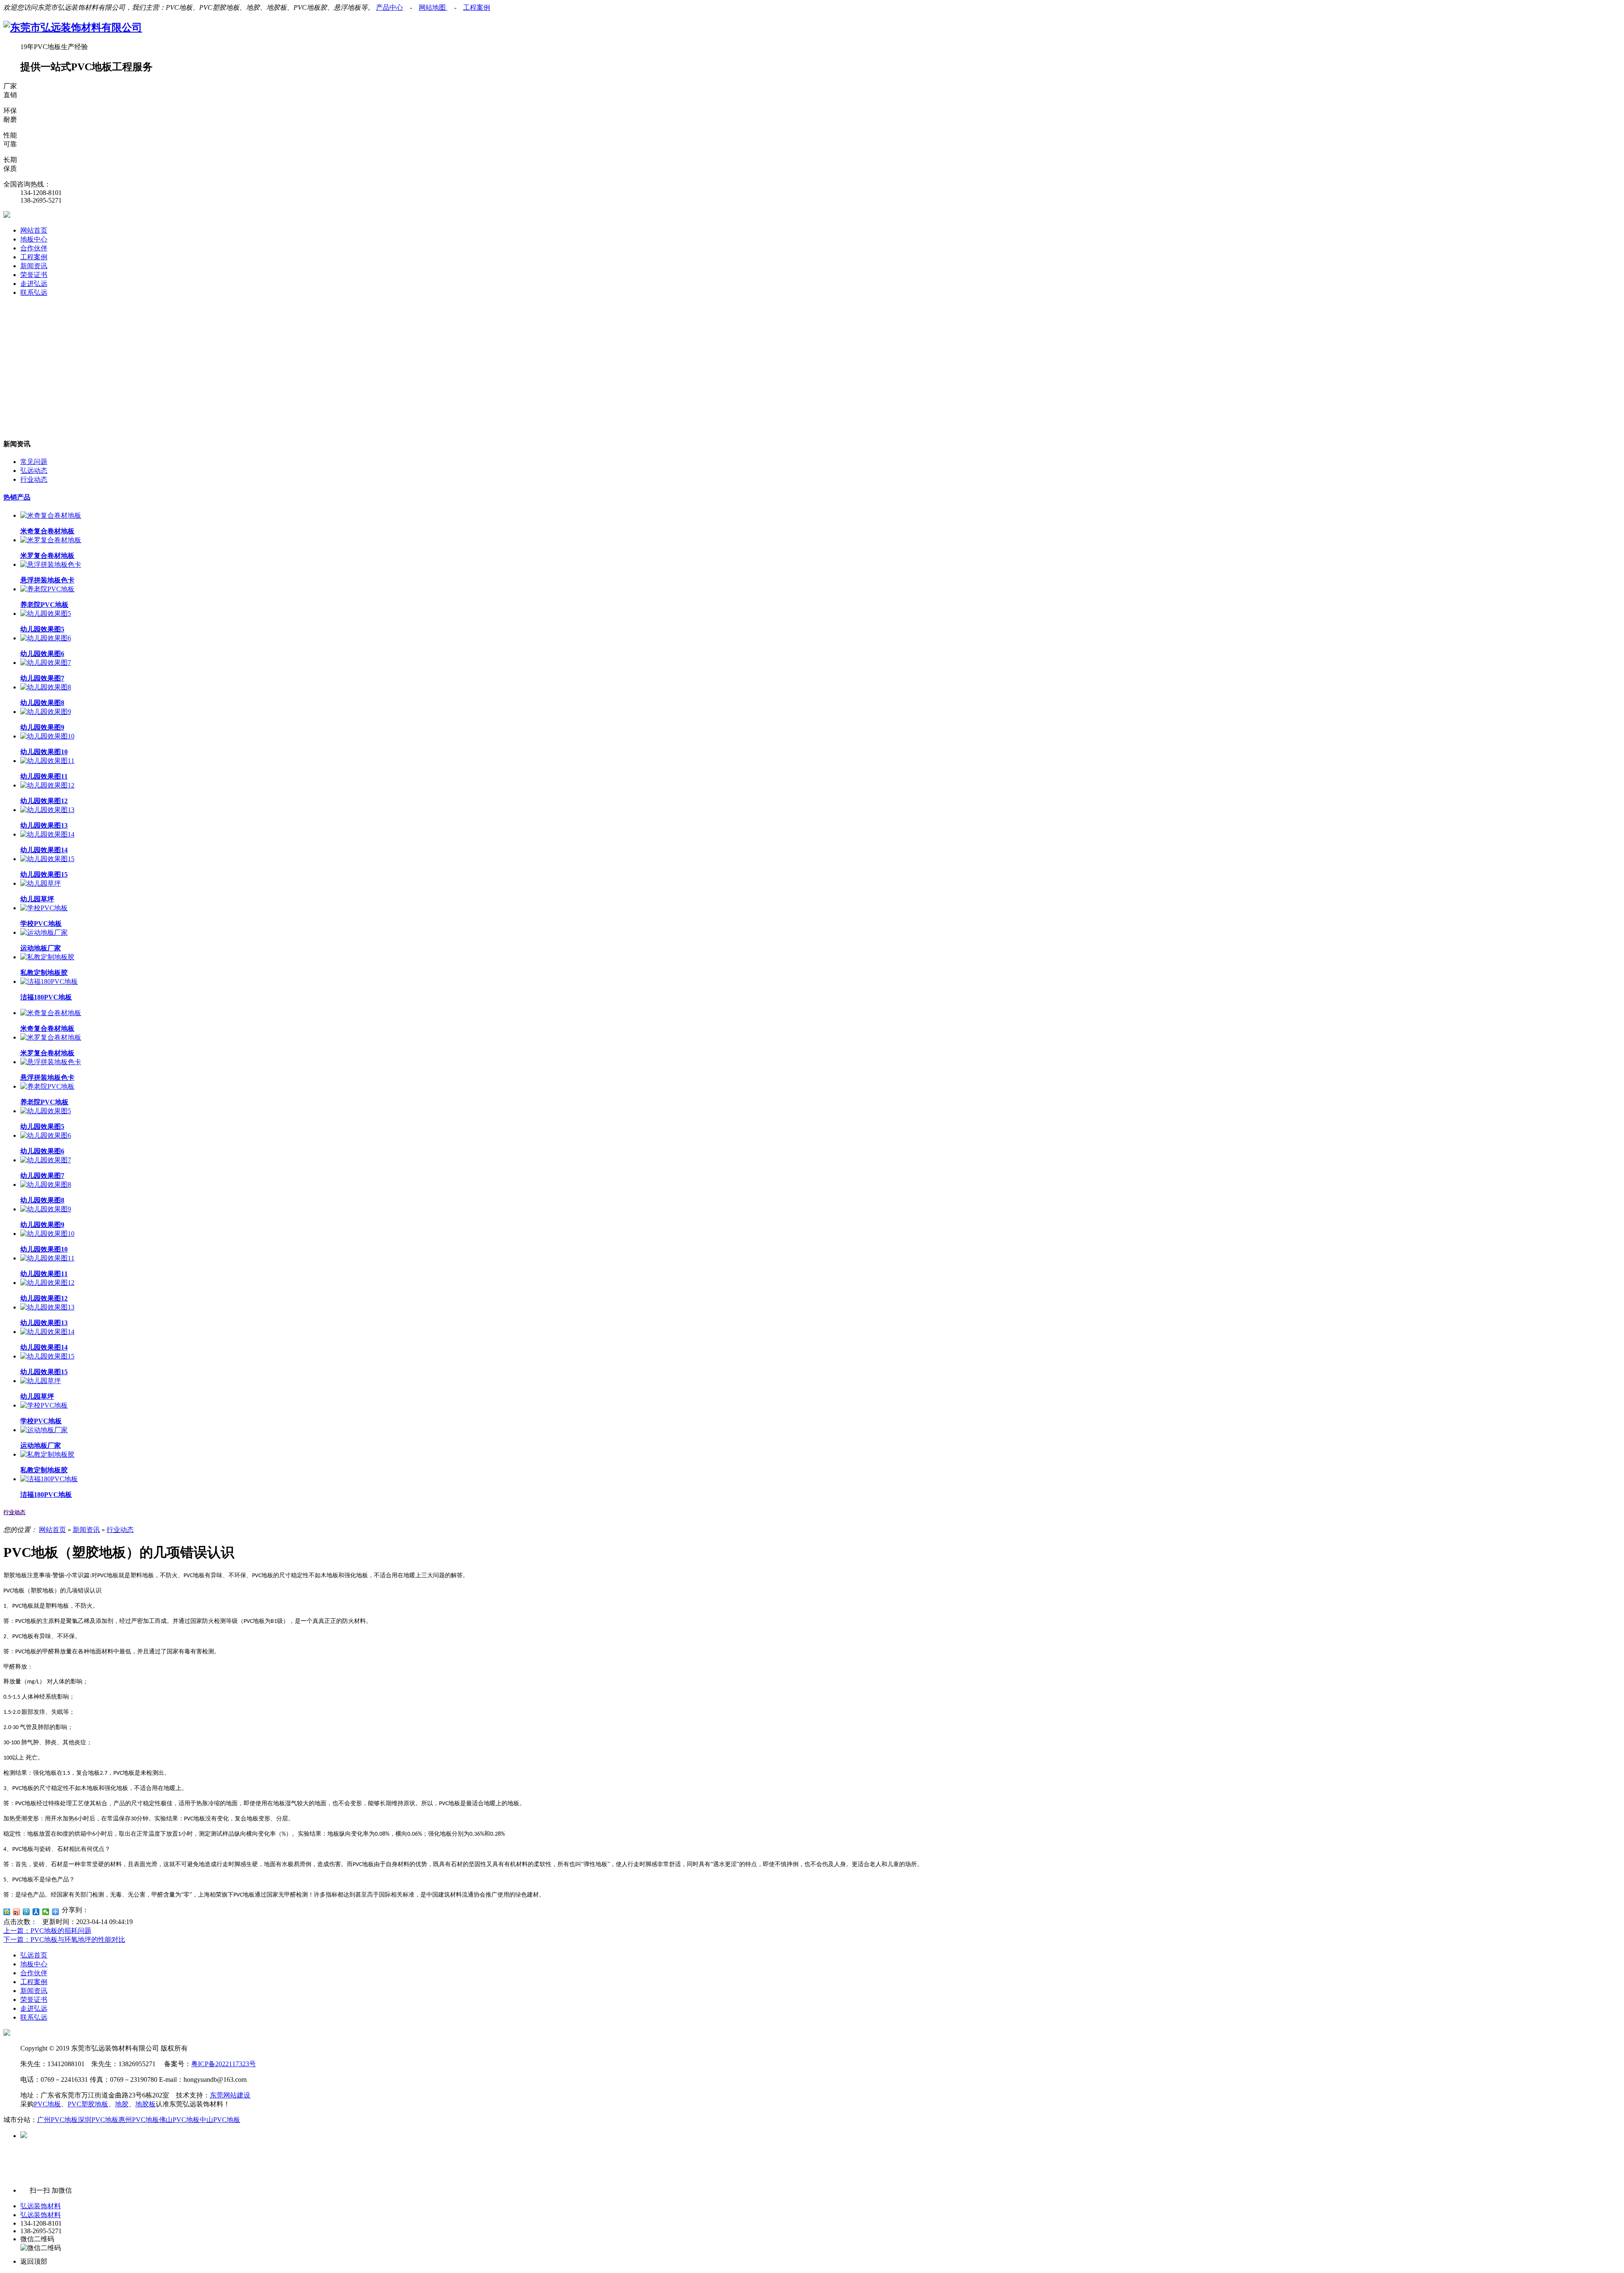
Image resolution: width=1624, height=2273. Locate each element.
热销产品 (17, 497)
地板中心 (34, 239)
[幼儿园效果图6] (46, 638)
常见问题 (34, 462)
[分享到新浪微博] (17, 1912)
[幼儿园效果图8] (46, 687)
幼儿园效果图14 (44, 850)
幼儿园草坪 (37, 899)
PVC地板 (47, 2104)
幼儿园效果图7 (42, 678)
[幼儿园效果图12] (47, 785)
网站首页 (34, 230)
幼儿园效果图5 (42, 629)
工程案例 (477, 7)
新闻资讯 (34, 266)
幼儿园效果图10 (44, 752)
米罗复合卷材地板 (47, 556)
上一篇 (47, 1931)
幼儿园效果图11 (44, 776)
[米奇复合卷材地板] (51, 515)
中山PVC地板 (220, 2120)
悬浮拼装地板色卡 (47, 580)
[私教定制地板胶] (47, 957)
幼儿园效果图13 (44, 825)
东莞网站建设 (230, 2095)
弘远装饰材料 (41, 2206)
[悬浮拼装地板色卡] (51, 564)
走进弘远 (34, 284)
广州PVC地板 (58, 2120)
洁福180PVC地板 (46, 997)
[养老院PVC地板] (47, 589)
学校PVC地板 (41, 924)
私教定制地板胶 (44, 973)
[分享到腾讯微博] (26, 1912)
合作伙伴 (34, 248)
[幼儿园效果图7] (46, 663)
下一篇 (64, 1939)
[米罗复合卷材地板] (51, 540)
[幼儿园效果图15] (47, 859)
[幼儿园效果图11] (47, 761)
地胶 (122, 2104)
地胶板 (145, 2104)
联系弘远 (34, 292)
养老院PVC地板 (44, 605)
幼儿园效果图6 (42, 654)
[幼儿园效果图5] (46, 614)
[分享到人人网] (36, 1912)
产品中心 (390, 7)
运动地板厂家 (41, 948)
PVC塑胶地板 (88, 2104)
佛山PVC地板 (179, 2120)
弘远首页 (34, 1955)
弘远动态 (34, 471)
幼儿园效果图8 (42, 703)
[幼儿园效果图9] (46, 712)
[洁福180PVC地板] (49, 981)
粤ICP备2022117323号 (224, 2064)
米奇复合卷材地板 (47, 531)
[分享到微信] (46, 1912)
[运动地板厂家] (44, 932)
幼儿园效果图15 (44, 874)
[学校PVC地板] (44, 908)
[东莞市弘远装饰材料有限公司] (73, 27)
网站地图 (433, 7)
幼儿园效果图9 (42, 727)
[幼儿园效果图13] (47, 810)
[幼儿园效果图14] (47, 834)
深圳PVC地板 (98, 2120)
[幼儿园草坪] (41, 883)
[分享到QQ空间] (7, 1912)
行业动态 (34, 479)
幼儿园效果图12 (44, 801)
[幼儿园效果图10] (47, 736)
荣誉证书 (34, 275)
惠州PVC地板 (139, 2120)
